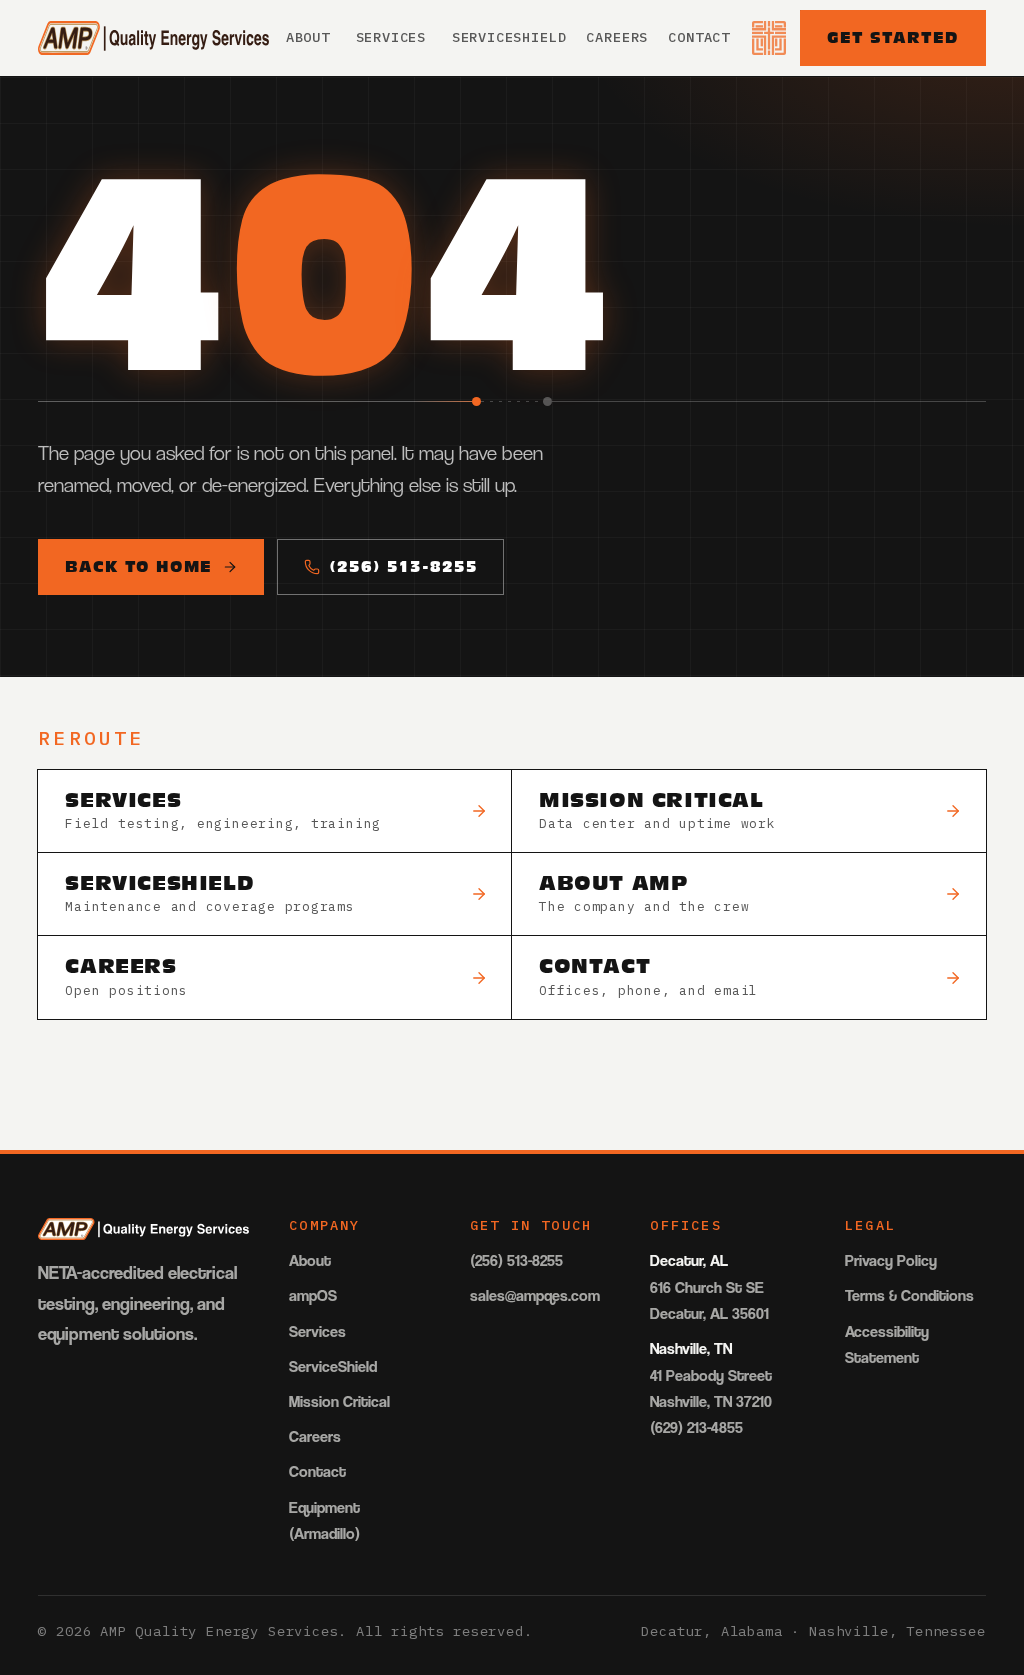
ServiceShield (509, 37)
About (308, 37)
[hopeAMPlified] (769, 38)
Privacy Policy (891, 1260)
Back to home (138, 566)
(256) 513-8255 (403, 566)
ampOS (313, 1295)
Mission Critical (339, 1401)
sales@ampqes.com (535, 1295)
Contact (699, 37)
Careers (617, 37)
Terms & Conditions (909, 1295)
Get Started (893, 37)
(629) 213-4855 (696, 1427)
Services (391, 37)
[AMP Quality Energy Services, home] (153, 38)
